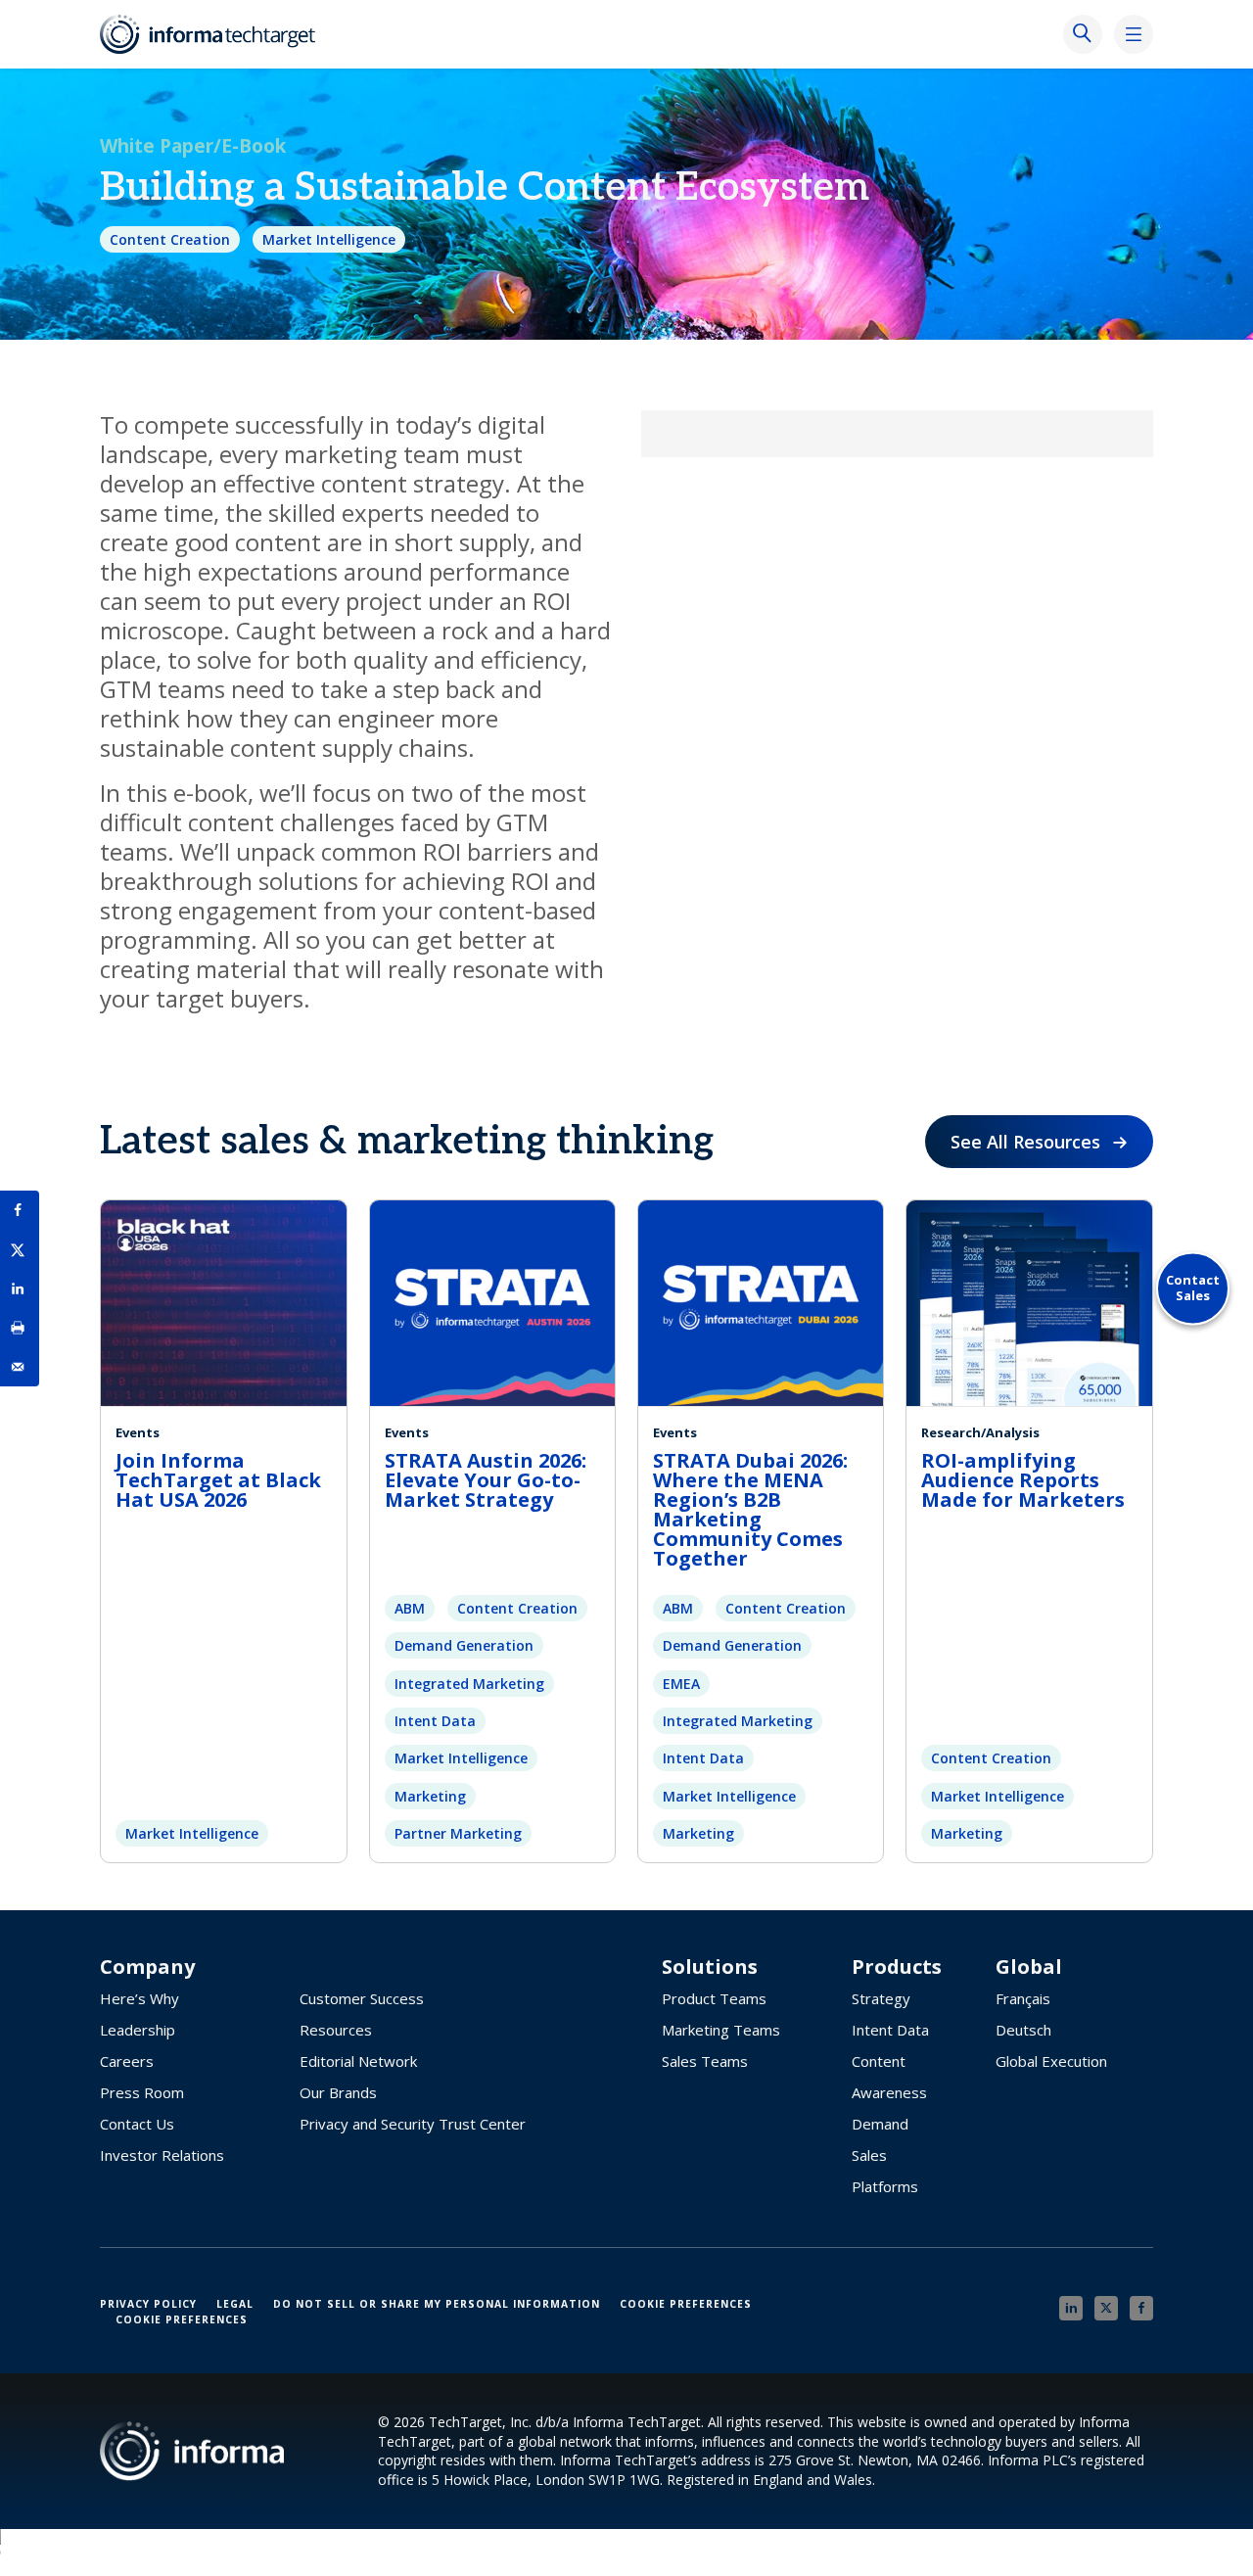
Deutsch (1023, 2030)
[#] (20, 1328)
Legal (235, 2304)
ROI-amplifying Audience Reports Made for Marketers (1023, 1480)
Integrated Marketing (469, 1684)
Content (879, 2061)
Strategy (881, 1998)
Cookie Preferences (686, 2304)
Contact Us (137, 2124)
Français (1023, 1998)
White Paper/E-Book (193, 146)
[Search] (1083, 34)
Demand (880, 2124)
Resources (336, 2030)
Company (147, 1967)
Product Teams (714, 1998)
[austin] (492, 1300)
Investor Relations (162, 2155)
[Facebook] (1141, 2308)
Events (138, 1432)
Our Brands (338, 2092)
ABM (410, 1608)
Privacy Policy (148, 2304)
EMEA (681, 1684)
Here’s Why (139, 1998)
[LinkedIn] (1071, 2308)
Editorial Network (358, 2061)
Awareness (889, 2092)
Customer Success (362, 1998)
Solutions (710, 1967)
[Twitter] (1106, 2308)
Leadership (138, 2030)
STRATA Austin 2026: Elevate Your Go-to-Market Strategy (486, 1480)
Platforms (885, 2186)
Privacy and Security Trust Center (413, 2124)
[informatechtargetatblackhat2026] (223, 1300)
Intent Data (435, 1721)
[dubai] (761, 1300)
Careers (127, 2061)
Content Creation (170, 239)
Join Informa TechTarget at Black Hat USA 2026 (218, 1480)
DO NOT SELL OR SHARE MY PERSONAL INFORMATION (437, 2304)
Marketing (430, 1796)
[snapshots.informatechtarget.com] (1029, 1300)
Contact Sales (1193, 1288)
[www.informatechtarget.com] (217, 34)
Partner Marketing (458, 1833)
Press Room (142, 2092)
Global (1029, 1967)
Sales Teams (705, 2061)
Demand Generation (464, 1645)
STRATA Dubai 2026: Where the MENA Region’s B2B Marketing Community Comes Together (750, 1509)
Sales (869, 2155)
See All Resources (1025, 1142)
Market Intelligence (329, 239)
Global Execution (1051, 2061)
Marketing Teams (721, 2030)
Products (897, 1967)
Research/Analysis (980, 1432)
